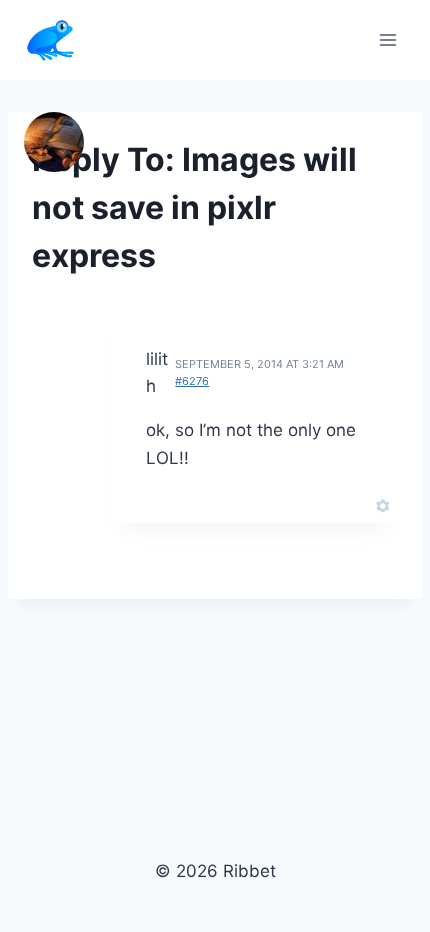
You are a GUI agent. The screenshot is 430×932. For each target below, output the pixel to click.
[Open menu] (387, 39)
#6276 (192, 381)
